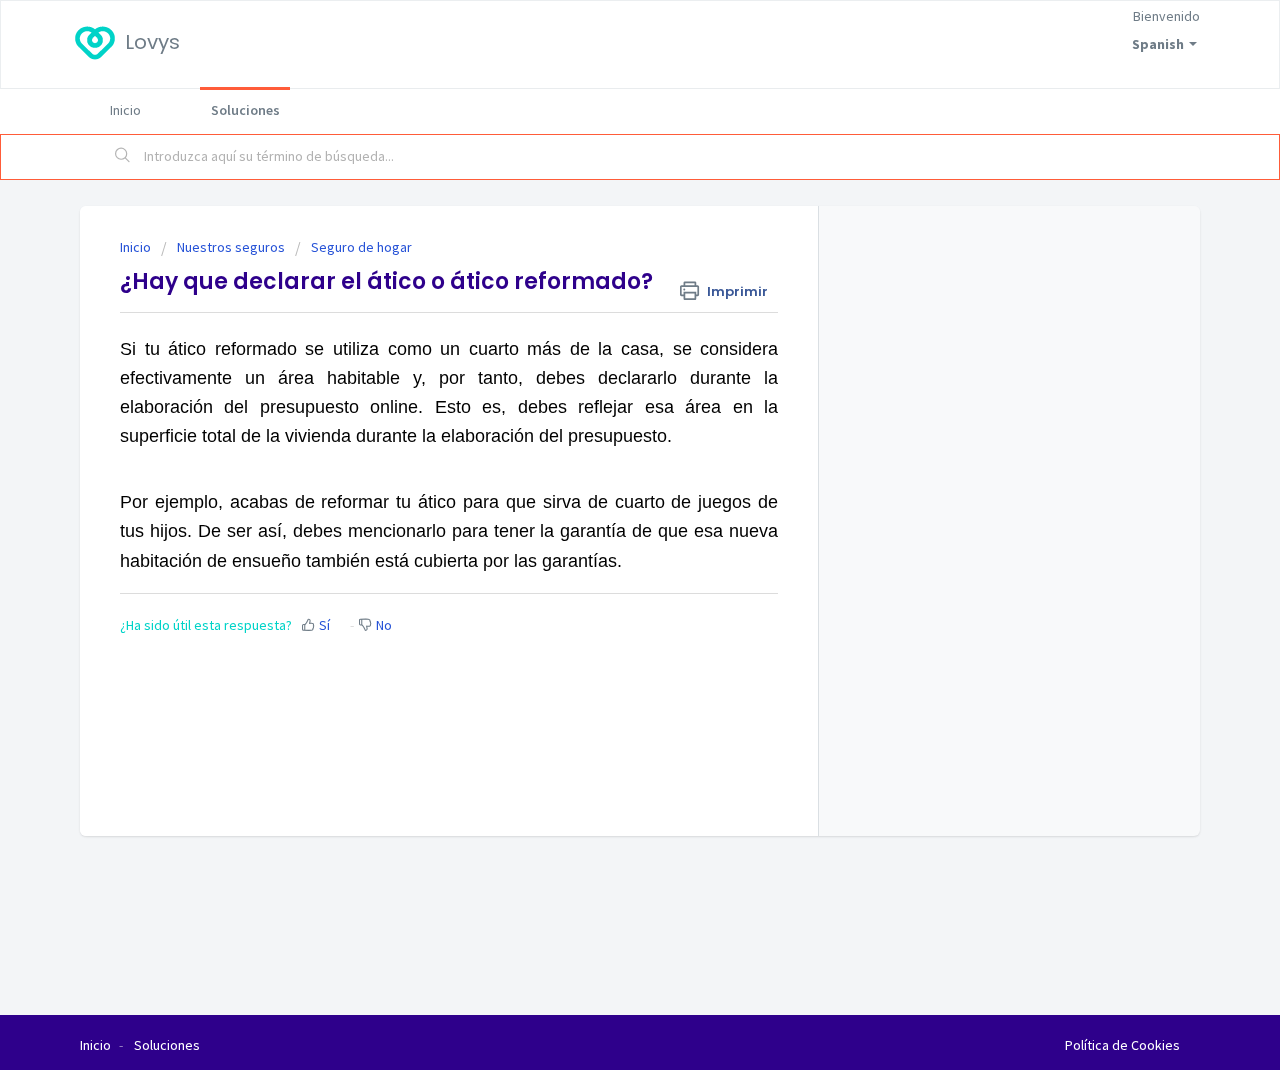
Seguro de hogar (361, 247)
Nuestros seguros (231, 247)
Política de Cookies (1122, 1045)
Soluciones (245, 110)
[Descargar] (603, 271)
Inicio (125, 110)
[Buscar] (123, 157)
